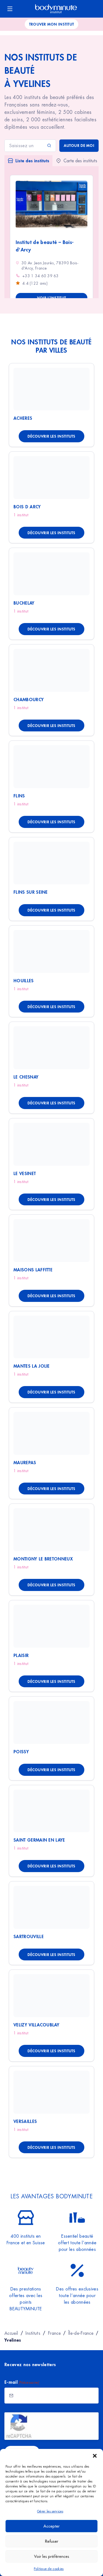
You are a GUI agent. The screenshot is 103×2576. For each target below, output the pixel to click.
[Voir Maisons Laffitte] (51, 1241)
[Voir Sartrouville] (51, 1907)
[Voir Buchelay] (51, 574)
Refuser (52, 2541)
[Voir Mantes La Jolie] (51, 1337)
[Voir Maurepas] (51, 1433)
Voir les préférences (52, 2556)
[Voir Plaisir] (51, 1626)
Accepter (51, 2526)
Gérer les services (50, 2511)
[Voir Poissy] (51, 1722)
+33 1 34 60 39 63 (41, 276)
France (54, 2333)
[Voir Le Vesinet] (51, 1144)
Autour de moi (79, 145)
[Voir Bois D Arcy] (51, 478)
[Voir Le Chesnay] (51, 1048)
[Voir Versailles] (51, 2092)
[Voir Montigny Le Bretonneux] (51, 1530)
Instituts (33, 2333)
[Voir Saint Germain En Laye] (51, 1811)
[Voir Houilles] (51, 951)
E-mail (22, 2382)
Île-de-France (81, 2333)
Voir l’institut (51, 298)
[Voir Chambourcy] (51, 670)
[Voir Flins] (51, 767)
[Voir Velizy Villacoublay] (51, 1996)
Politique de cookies (49, 2569)
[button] (95, 2456)
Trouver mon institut (52, 24)
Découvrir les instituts (51, 436)
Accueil (11, 2333)
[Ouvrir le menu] (10, 9)
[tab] (28, 161)
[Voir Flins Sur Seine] (51, 863)
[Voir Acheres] (51, 389)
